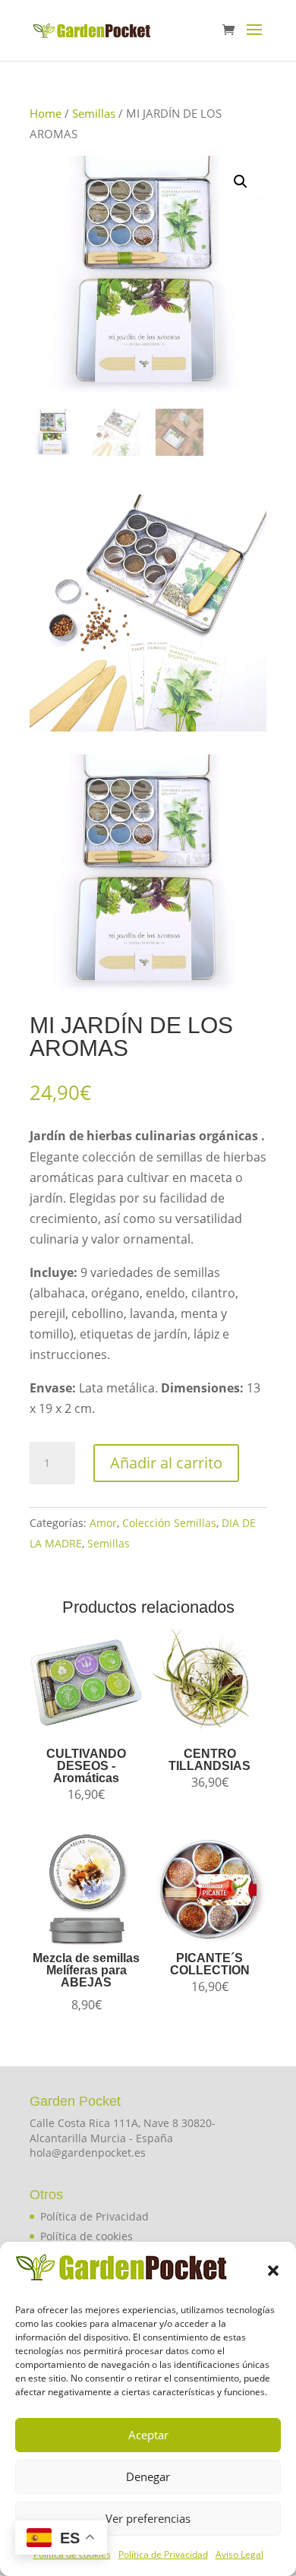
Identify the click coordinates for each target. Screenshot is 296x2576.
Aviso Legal (239, 2554)
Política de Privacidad (163, 2554)
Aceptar (148, 2435)
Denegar (148, 2476)
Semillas (94, 113)
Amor (103, 1523)
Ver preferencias (148, 2518)
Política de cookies (87, 2236)
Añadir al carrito (166, 1463)
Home (46, 113)
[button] (273, 2271)
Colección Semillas (169, 1523)
